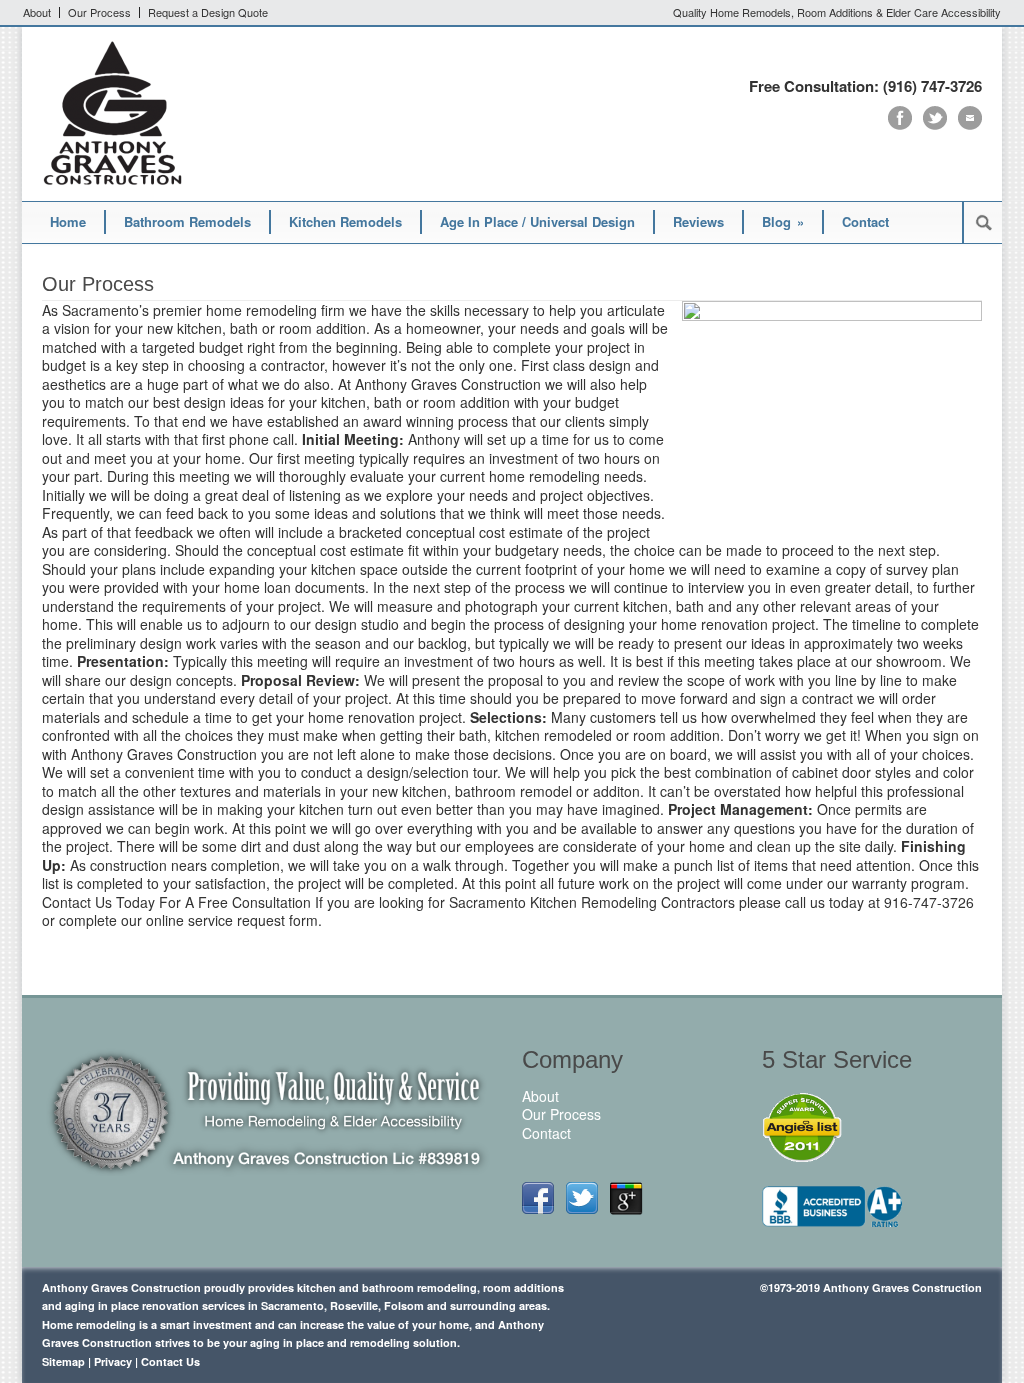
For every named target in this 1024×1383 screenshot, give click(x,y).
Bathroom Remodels (187, 221)
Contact (865, 221)
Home (68, 221)
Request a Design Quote (208, 12)
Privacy (113, 1361)
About (37, 12)
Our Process (99, 12)
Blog (783, 221)
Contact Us (170, 1361)
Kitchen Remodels (345, 221)
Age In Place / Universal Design (537, 221)
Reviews (698, 221)
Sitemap (63, 1361)
